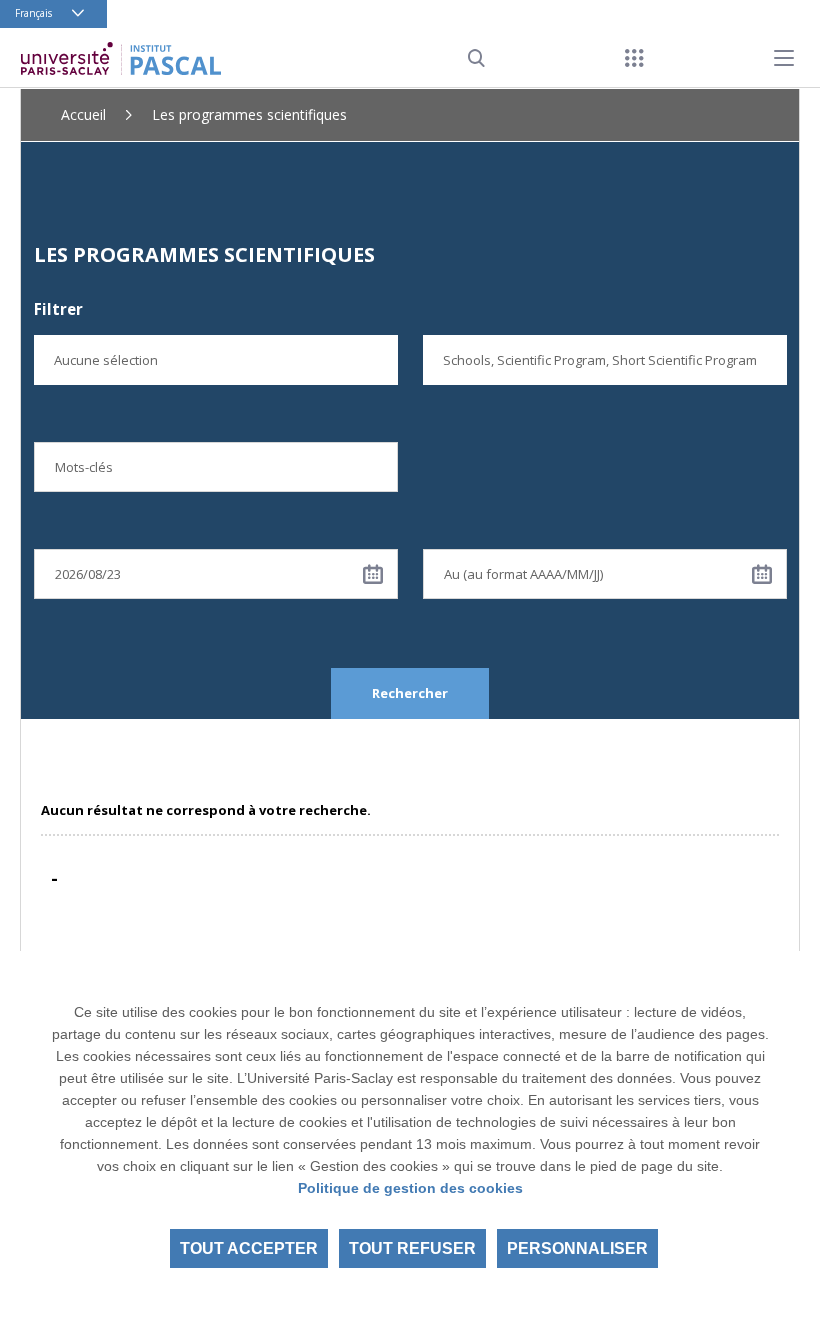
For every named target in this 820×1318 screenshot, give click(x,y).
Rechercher (410, 693)
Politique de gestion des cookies (410, 1188)
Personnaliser (577, 1248)
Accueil (83, 114)
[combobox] (216, 360)
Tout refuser (412, 1248)
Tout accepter (249, 1248)
